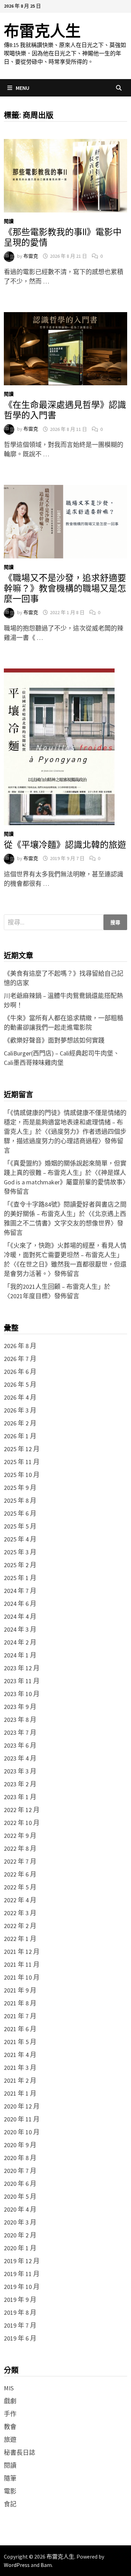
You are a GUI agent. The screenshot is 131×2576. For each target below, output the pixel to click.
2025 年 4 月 (20, 1539)
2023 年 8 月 (20, 1720)
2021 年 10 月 (22, 1977)
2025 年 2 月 (20, 1565)
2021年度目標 (29, 1296)
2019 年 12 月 (22, 2261)
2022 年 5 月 (20, 1887)
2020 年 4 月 (20, 2209)
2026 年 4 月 (20, 1397)
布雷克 (31, 256)
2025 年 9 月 (20, 1488)
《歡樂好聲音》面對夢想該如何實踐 (54, 1040)
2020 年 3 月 (20, 2222)
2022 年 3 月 (20, 1913)
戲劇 (10, 2401)
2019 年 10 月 (22, 2287)
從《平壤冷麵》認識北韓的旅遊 (65, 845)
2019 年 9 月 (20, 2300)
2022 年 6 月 (20, 1874)
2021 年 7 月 (20, 2016)
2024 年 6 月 (20, 1604)
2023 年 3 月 (20, 1771)
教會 (10, 2427)
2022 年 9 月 (20, 1836)
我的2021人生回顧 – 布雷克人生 (54, 1287)
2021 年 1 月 (20, 2093)
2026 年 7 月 (20, 1359)
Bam (46, 2565)
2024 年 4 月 (20, 1616)
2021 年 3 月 (20, 2068)
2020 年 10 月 (22, 2132)
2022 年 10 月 (22, 1823)
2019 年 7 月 (20, 2325)
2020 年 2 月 (20, 2235)
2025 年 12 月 (22, 1449)
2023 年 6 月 (20, 1745)
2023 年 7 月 (20, 1732)
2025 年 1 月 (20, 1578)
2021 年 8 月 (20, 2003)
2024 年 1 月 (20, 1655)
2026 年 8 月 (20, 1346)
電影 (10, 2491)
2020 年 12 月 (22, 2106)
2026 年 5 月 (20, 1384)
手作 (10, 2414)
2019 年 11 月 (22, 2274)
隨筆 (10, 2478)
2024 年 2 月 (20, 1642)
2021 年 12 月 (22, 1952)
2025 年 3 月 (20, 1552)
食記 (10, 2504)
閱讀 (9, 221)
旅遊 (10, 2440)
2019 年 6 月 (20, 2338)
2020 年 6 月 (20, 2184)
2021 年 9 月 (20, 1990)
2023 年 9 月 (20, 1707)
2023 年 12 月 (22, 1668)
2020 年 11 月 (22, 2119)
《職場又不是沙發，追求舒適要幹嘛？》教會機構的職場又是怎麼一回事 (65, 589)
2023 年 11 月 (22, 1681)
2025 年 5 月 (20, 1526)
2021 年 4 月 (20, 2055)
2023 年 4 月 (20, 1758)
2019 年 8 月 (20, 2312)
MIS (9, 2388)
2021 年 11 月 (22, 1964)
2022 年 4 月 (20, 1900)
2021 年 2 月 (20, 2080)
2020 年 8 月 (20, 2158)
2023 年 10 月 (22, 1694)
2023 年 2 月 (20, 1784)
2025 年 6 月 (20, 1513)
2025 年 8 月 (20, 1500)
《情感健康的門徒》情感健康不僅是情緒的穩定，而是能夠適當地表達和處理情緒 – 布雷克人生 (65, 1122)
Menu (23, 88)
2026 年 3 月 (20, 1410)
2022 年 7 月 (20, 1861)
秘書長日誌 (20, 2453)
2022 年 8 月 (20, 1848)
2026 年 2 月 (20, 1423)
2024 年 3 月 (20, 1629)
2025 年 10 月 (22, 1475)
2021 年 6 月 (20, 2029)
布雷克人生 (42, 31)
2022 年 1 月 (20, 1939)
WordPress (17, 2565)
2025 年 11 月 (22, 1462)
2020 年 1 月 (20, 2248)
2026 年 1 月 (20, 1436)
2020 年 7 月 (20, 2171)
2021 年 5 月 (20, 2042)
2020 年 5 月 (20, 2196)
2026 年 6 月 (20, 1372)
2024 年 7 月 (20, 1591)
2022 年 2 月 (20, 1926)
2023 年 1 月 (20, 1797)
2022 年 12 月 (22, 1810)
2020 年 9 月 (20, 2145)
